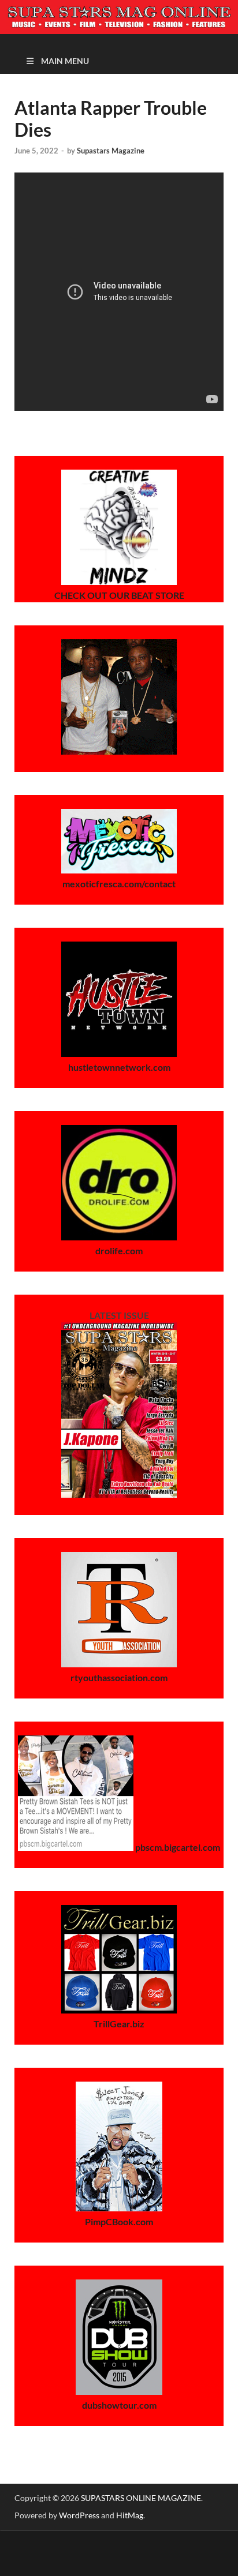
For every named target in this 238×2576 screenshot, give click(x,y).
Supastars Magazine (111, 151)
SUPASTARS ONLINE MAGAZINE (141, 2498)
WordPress (79, 2515)
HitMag (130, 2515)
